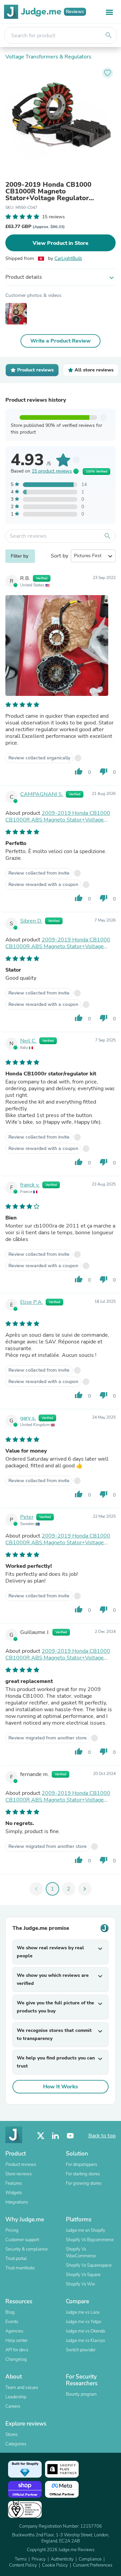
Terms (21, 2559)
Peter (27, 1517)
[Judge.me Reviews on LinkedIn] (55, 2136)
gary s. (28, 1418)
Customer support (22, 2240)
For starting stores (83, 2174)
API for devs (17, 2350)
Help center (16, 2341)
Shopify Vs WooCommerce (81, 2253)
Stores (11, 2435)
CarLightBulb (68, 258)
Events (12, 2322)
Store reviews (18, 2174)
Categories (16, 2444)
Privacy (39, 2559)
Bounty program (81, 2394)
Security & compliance (27, 2249)
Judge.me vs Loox (83, 2312)
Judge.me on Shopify (86, 2230)
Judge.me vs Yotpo (84, 2322)
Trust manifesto (20, 2268)
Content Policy (23, 2565)
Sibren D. (31, 921)
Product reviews (21, 2165)
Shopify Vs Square (83, 2275)
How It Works (61, 2087)
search (109, 35)
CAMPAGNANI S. (42, 794)
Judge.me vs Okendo (86, 2331)
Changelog (16, 2359)
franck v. (30, 1185)
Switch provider (81, 2350)
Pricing (12, 2230)
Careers (13, 2406)
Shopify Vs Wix (80, 2284)
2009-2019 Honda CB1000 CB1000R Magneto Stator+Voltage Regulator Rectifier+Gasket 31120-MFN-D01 (60, 191)
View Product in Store (61, 243)
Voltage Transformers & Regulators (48, 57)
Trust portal (16, 2259)
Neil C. (28, 1041)
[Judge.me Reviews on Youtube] (70, 2136)
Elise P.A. (32, 1302)
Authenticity (62, 2559)
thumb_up (79, 771)
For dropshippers (82, 2165)
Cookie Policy (55, 2565)
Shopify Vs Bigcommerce (90, 2240)
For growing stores (84, 2183)
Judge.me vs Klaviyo (85, 2341)
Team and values (22, 2388)
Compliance (90, 2559)
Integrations (17, 2202)
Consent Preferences (93, 2565)
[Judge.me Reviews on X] (41, 2136)
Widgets (14, 2193)
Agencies (14, 2331)
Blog (10, 2312)
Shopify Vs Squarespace (89, 2265)
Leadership (16, 2397)
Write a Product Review (61, 341)
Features (14, 2183)
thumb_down (104, 771)
